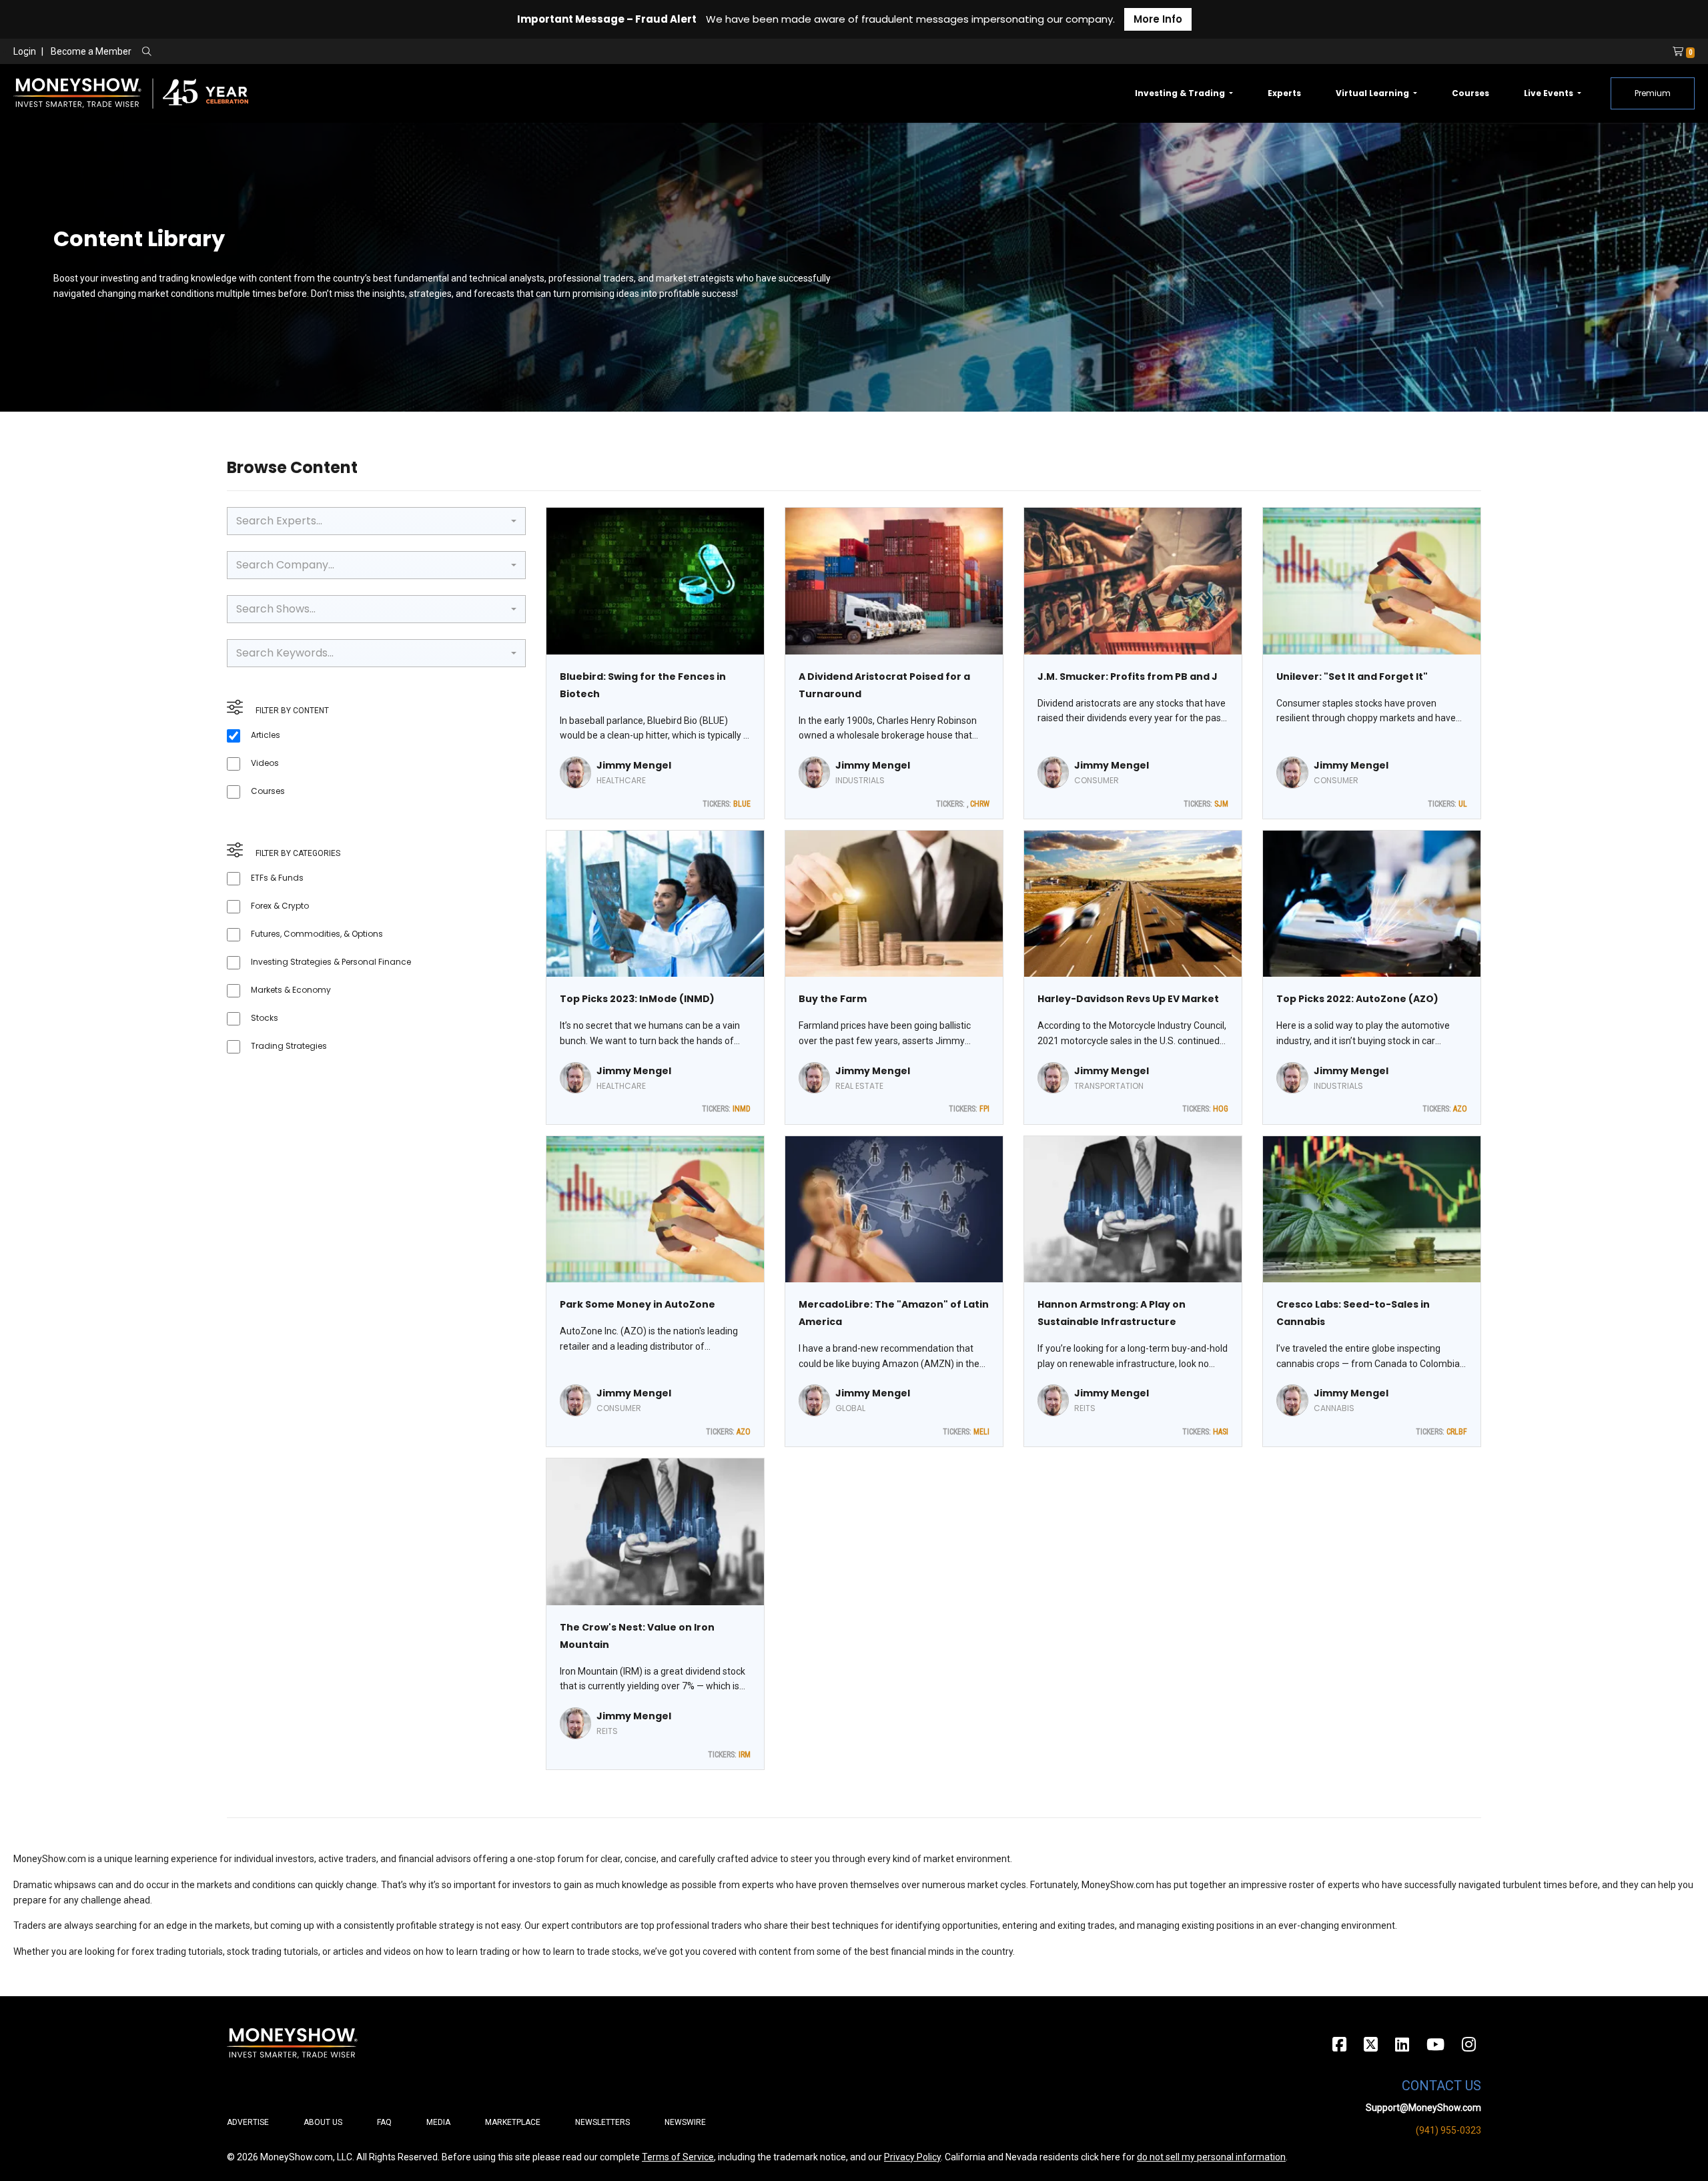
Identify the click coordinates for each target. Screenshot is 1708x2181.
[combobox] (376, 521)
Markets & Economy (291, 990)
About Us (323, 2122)
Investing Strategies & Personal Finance (331, 962)
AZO (1460, 1109)
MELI (981, 1432)
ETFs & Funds (277, 878)
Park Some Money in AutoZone (637, 1304)
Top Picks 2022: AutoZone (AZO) (1357, 999)
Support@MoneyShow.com (1423, 2108)
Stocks (265, 1018)
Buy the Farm (833, 999)
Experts (1284, 93)
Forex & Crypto (280, 906)
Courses (1470, 93)
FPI (984, 1109)
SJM (1221, 804)
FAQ (384, 2122)
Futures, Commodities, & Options (317, 934)
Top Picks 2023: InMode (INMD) (637, 999)
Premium (1653, 93)
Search (291, 52)
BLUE (742, 804)
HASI (1221, 1432)
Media (438, 2122)
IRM (745, 1755)
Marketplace (513, 2122)
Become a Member (91, 51)
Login (25, 51)
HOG (1221, 1109)
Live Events (1550, 93)
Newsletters (602, 2122)
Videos (265, 763)
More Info (1158, 19)
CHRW (980, 804)
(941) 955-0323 (1448, 2130)
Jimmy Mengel (634, 765)
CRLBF (1457, 1432)
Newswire (685, 2122)
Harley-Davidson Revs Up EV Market (1128, 999)
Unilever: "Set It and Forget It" (1352, 677)
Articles (266, 735)
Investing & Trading (1181, 93)
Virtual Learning (1373, 93)
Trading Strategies (289, 1046)
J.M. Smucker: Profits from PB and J (1128, 677)
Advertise (248, 2122)
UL (1463, 804)
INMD (742, 1109)
